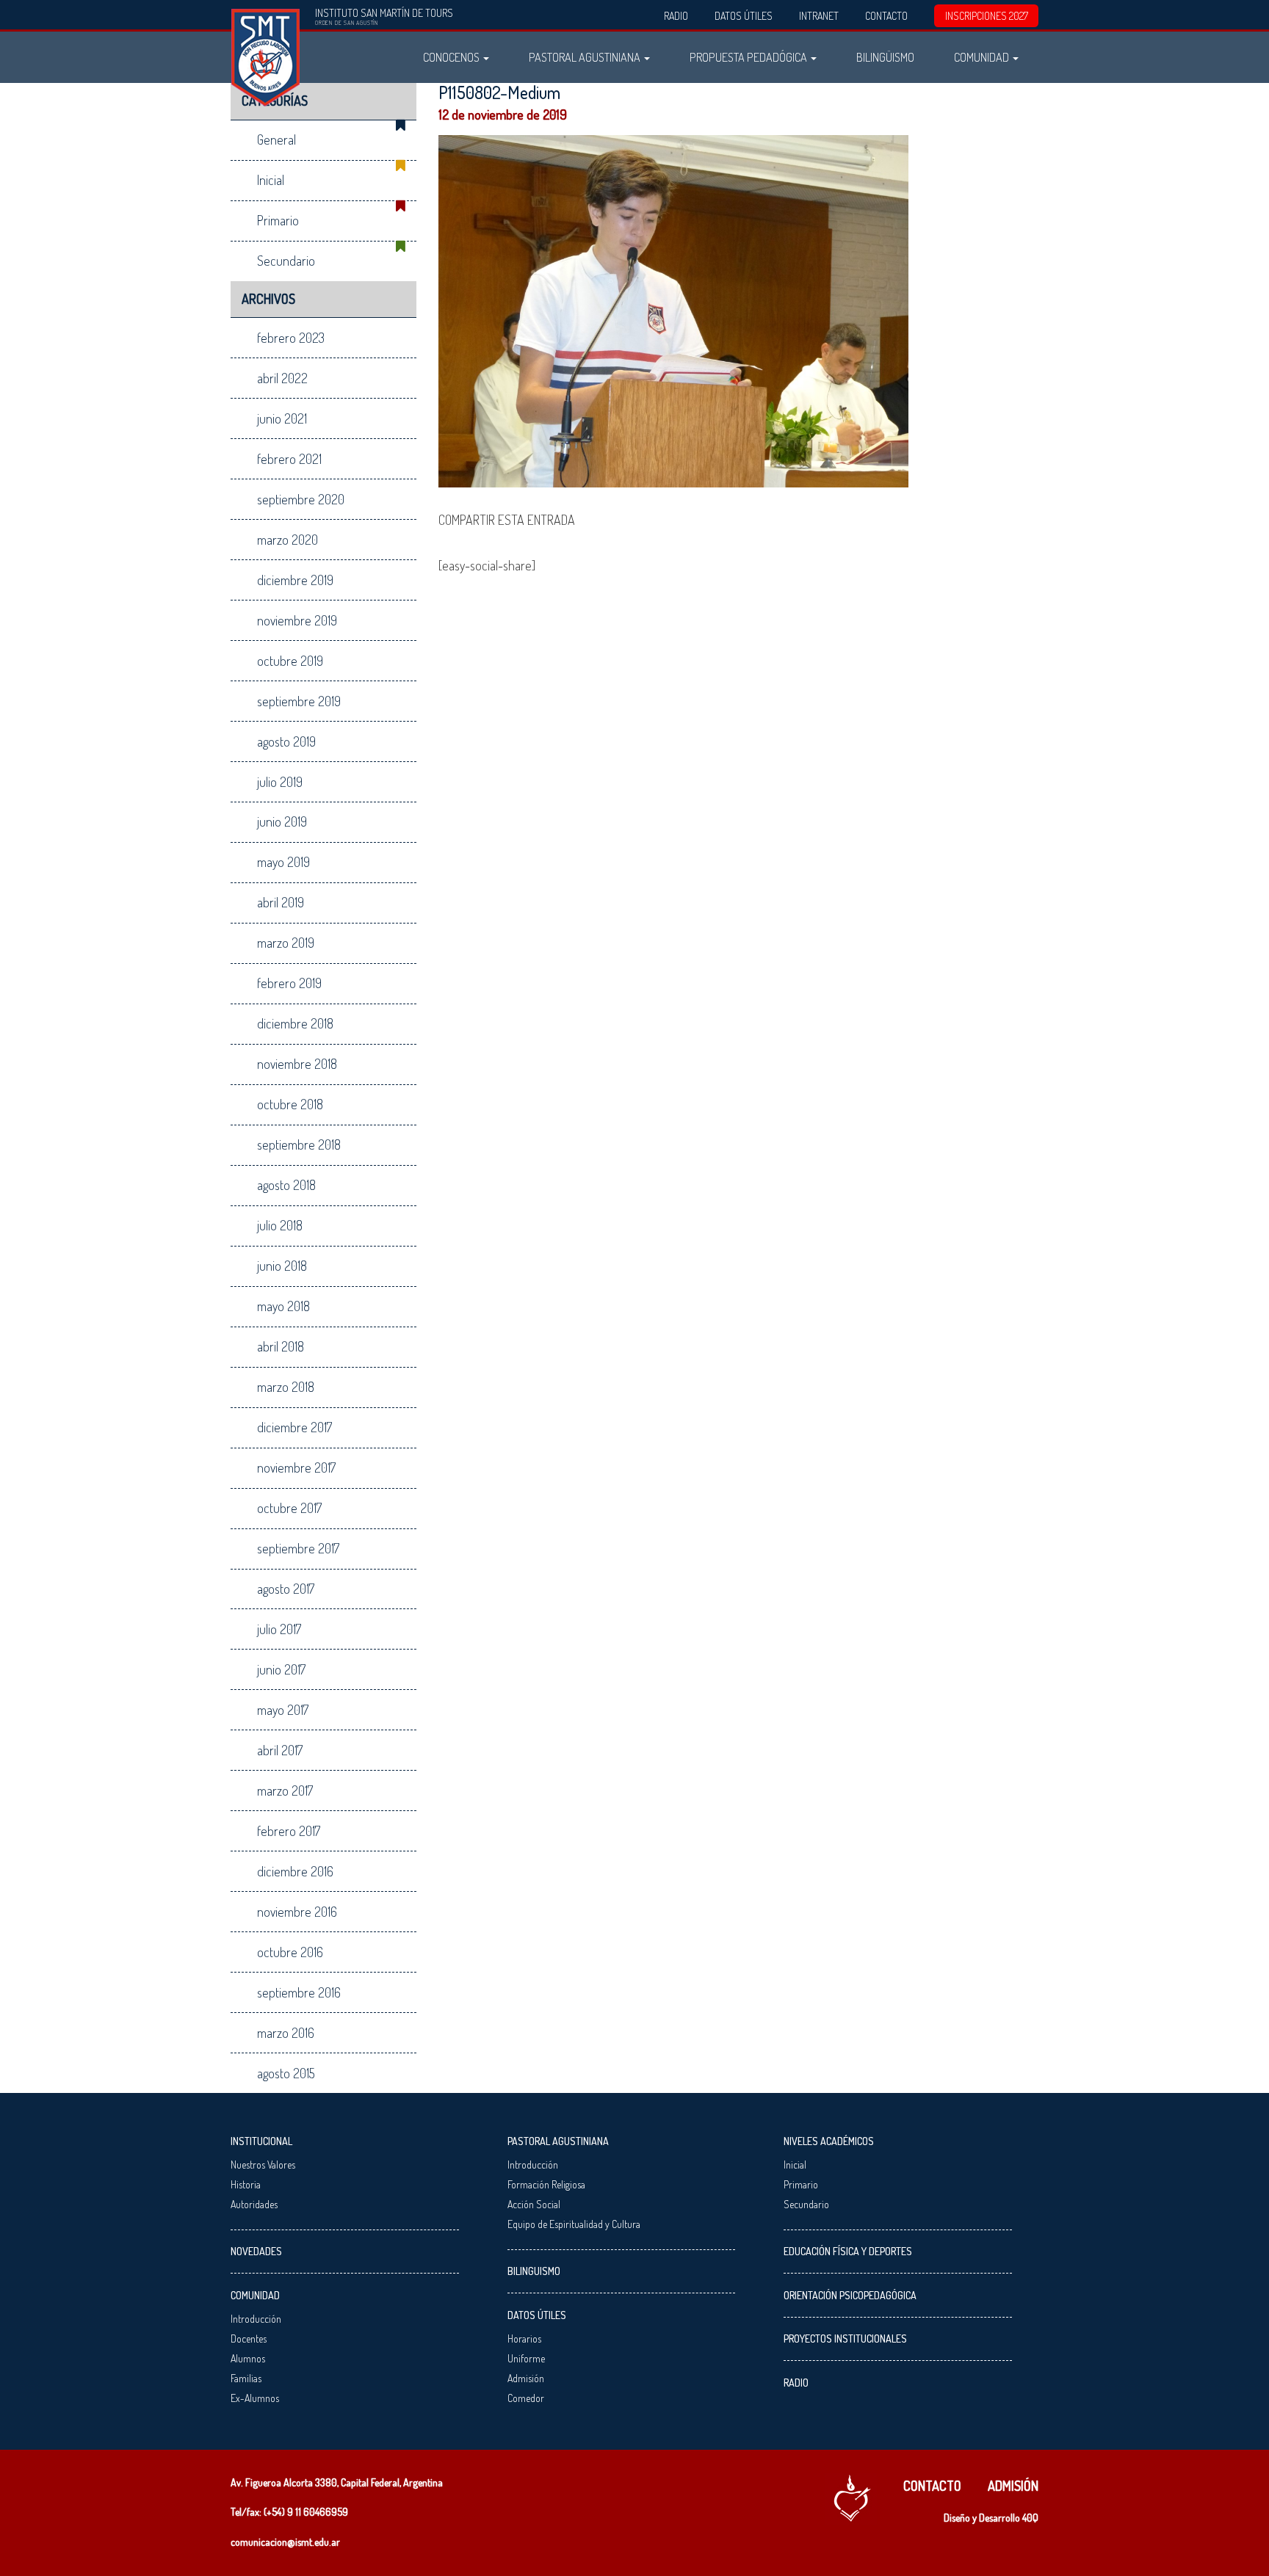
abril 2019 (281, 902)
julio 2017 (279, 1629)
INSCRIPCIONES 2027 (987, 16)
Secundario (286, 261)
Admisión (526, 2378)
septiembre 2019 (299, 701)
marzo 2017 (285, 1790)
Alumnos (248, 2358)
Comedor (526, 2398)
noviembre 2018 (297, 1064)
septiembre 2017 (298, 1548)
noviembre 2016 (297, 1912)
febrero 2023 (291, 338)
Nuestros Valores (263, 2165)
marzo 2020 (288, 540)
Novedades (256, 2251)
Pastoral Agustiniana (586, 57)
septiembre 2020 (301, 499)
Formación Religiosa (546, 2184)
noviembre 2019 (297, 620)
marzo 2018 (286, 1387)
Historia (246, 2184)
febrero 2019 (289, 983)
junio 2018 (282, 1266)
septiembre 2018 (299, 1144)
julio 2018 (280, 1225)
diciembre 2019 (295, 580)
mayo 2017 (283, 1710)
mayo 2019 (283, 862)
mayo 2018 (283, 1306)
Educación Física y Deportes (848, 2251)
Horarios (524, 2339)
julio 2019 (280, 782)
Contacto (886, 16)
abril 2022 (282, 378)
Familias (246, 2378)
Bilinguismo (534, 2271)
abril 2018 (281, 1346)
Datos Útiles (744, 16)
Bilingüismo (885, 57)
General (276, 139)
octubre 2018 (290, 1104)
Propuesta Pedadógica (749, 57)
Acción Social (534, 2204)
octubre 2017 (289, 1508)
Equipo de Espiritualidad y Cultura (574, 2224)
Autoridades (254, 2204)
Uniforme (526, 2358)
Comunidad (983, 57)
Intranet (819, 16)
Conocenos (452, 57)
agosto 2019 (286, 741)
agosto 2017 (286, 1589)
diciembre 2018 (295, 1023)
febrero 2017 (289, 1831)
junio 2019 (282, 821)
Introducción (256, 2319)
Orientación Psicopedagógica (850, 2295)
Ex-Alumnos (255, 2398)
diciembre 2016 (295, 1871)
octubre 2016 (290, 1952)
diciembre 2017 (294, 1427)
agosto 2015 (286, 2073)
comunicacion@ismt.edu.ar (285, 2542)
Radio (676, 16)
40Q (1030, 2518)
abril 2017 (280, 1750)
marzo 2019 (286, 943)
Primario (278, 220)
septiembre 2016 (299, 1992)
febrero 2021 (289, 459)
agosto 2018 (286, 1185)
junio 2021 (282, 418)
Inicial (271, 180)
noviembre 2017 (296, 1467)
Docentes (249, 2339)
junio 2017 (281, 1669)
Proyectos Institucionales (845, 2339)
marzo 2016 (286, 2033)
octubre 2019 (290, 661)
